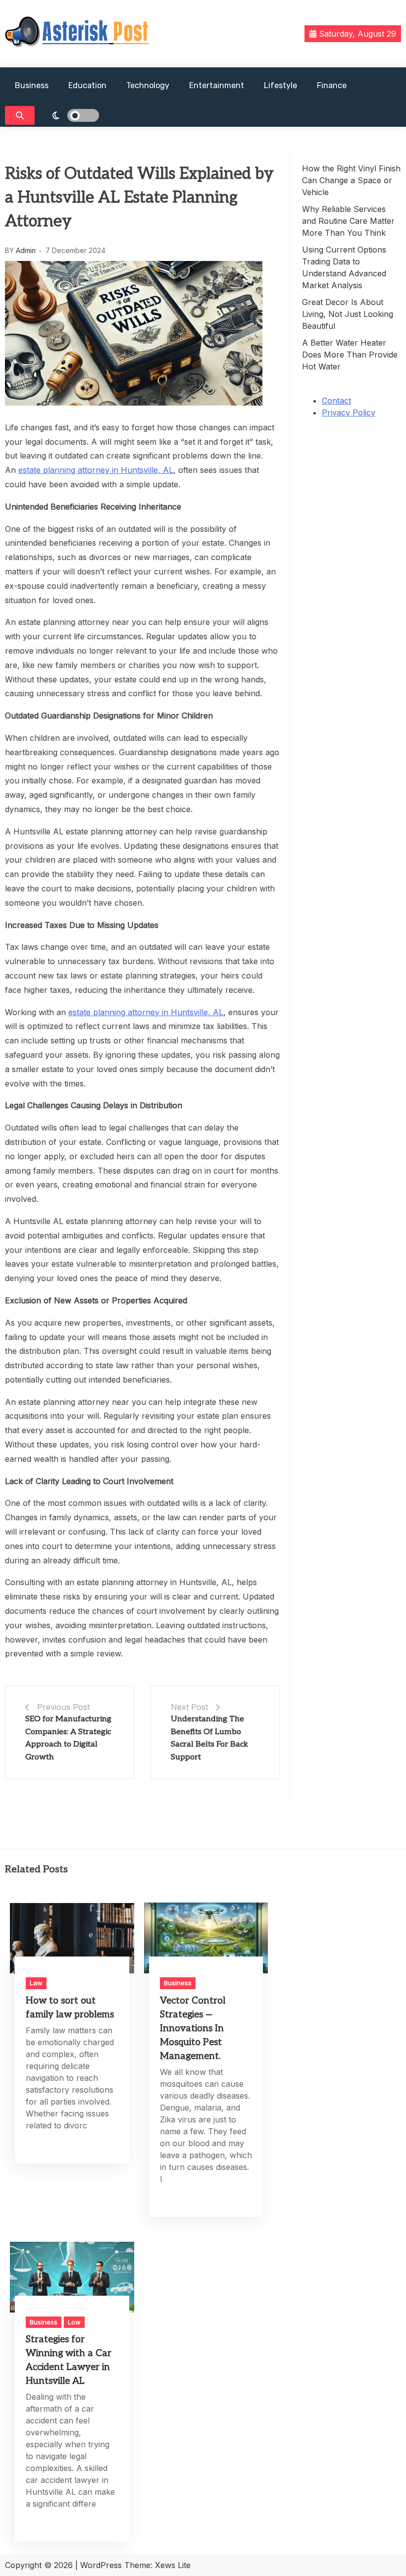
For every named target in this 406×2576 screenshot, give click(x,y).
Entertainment (217, 85)
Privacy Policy (349, 412)
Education (87, 85)
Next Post (189, 1707)
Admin (26, 250)
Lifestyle (280, 85)
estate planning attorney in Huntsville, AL (96, 470)
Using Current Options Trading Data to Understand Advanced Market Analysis (344, 267)
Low (74, 2322)
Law (36, 1983)
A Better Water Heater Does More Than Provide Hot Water (350, 355)
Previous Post (63, 1707)
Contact (336, 401)
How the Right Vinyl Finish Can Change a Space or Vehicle (351, 180)
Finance (332, 85)
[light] (69, 115)
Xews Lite (173, 2565)
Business (32, 85)
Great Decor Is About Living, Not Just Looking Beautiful (348, 314)
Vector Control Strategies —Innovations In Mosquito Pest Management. (193, 2029)
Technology (148, 85)
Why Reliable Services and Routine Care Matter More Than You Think (348, 221)
